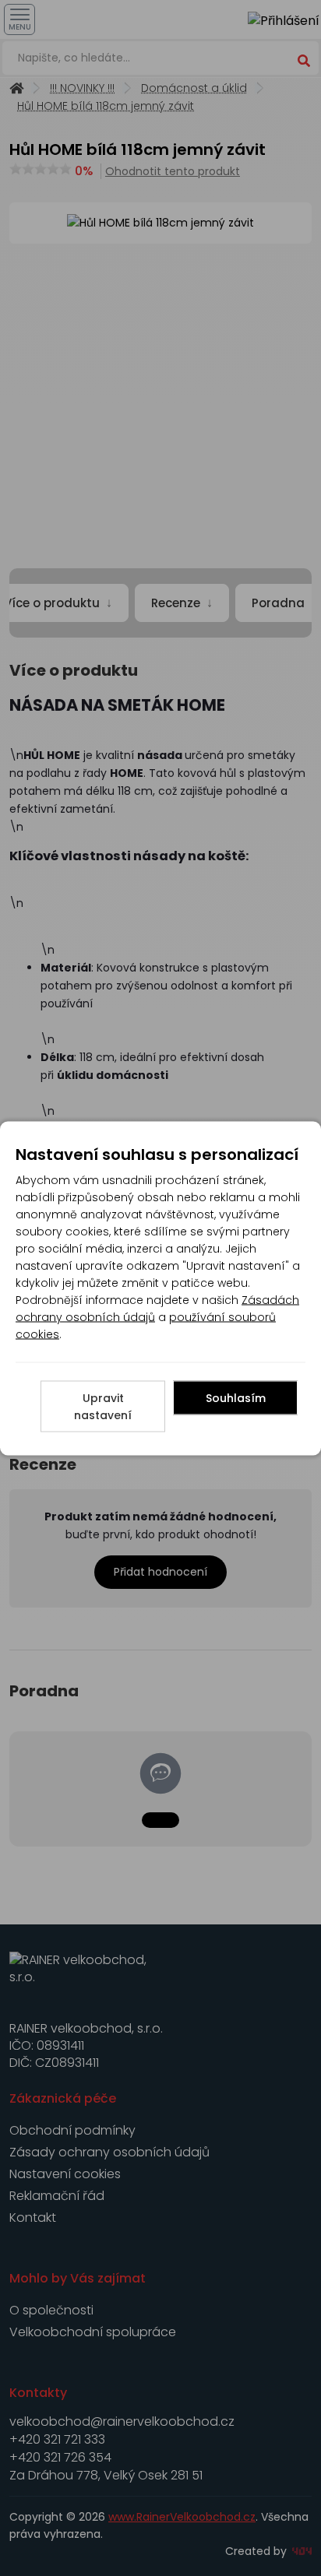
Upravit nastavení (103, 1406)
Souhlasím (236, 1397)
